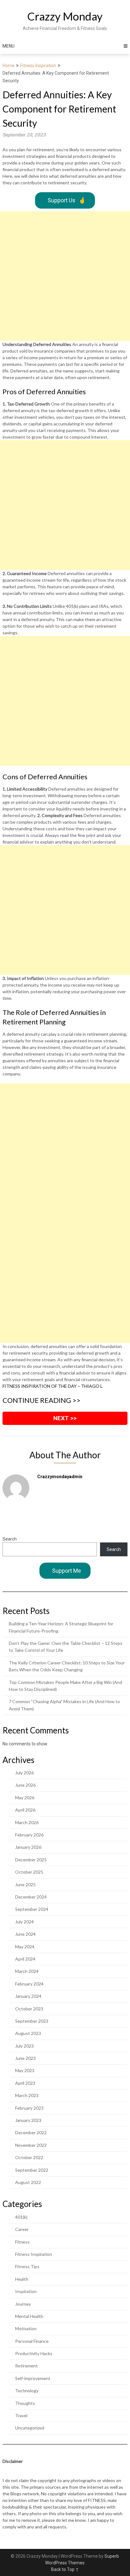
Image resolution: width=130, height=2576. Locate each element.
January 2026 (28, 1847)
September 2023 (32, 2021)
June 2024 (25, 1934)
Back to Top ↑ (65, 2569)
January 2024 (28, 1996)
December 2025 (31, 1860)
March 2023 (27, 2095)
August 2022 (28, 2182)
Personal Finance (32, 2341)
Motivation (26, 2328)
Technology (27, 2391)
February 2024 (29, 1984)
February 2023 (29, 2108)
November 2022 (31, 2145)
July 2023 (24, 2046)
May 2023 (25, 2070)
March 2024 (27, 1971)
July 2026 (24, 1773)
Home (9, 66)
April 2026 (25, 1810)
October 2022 (29, 2157)
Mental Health (29, 2316)
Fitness (22, 2242)
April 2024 (25, 1959)
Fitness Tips (27, 2266)
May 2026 (25, 1798)
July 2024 (24, 1922)
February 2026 (29, 1835)
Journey (23, 2304)
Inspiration (26, 2291)
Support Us (67, 200)
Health (22, 2279)
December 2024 (31, 1897)
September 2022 (32, 2170)
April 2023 (25, 2083)
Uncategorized (30, 2428)
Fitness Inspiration (38, 66)
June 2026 (25, 1785)
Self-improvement (33, 2378)
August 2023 (28, 2033)
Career (22, 2229)
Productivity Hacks (34, 2353)
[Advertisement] (65, 276)
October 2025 (29, 1872)
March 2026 (27, 1822)
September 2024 (32, 1909)
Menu (9, 46)
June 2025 (25, 1884)
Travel (21, 2415)
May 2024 (25, 1947)
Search (10, 1539)
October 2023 (29, 2009)
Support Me (67, 1571)
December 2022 (31, 2132)
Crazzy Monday (65, 16)
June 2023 (25, 2058)
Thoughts (25, 2403)
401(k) (21, 2217)
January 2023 (28, 2120)
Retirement (27, 2366)
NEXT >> (65, 1418)
